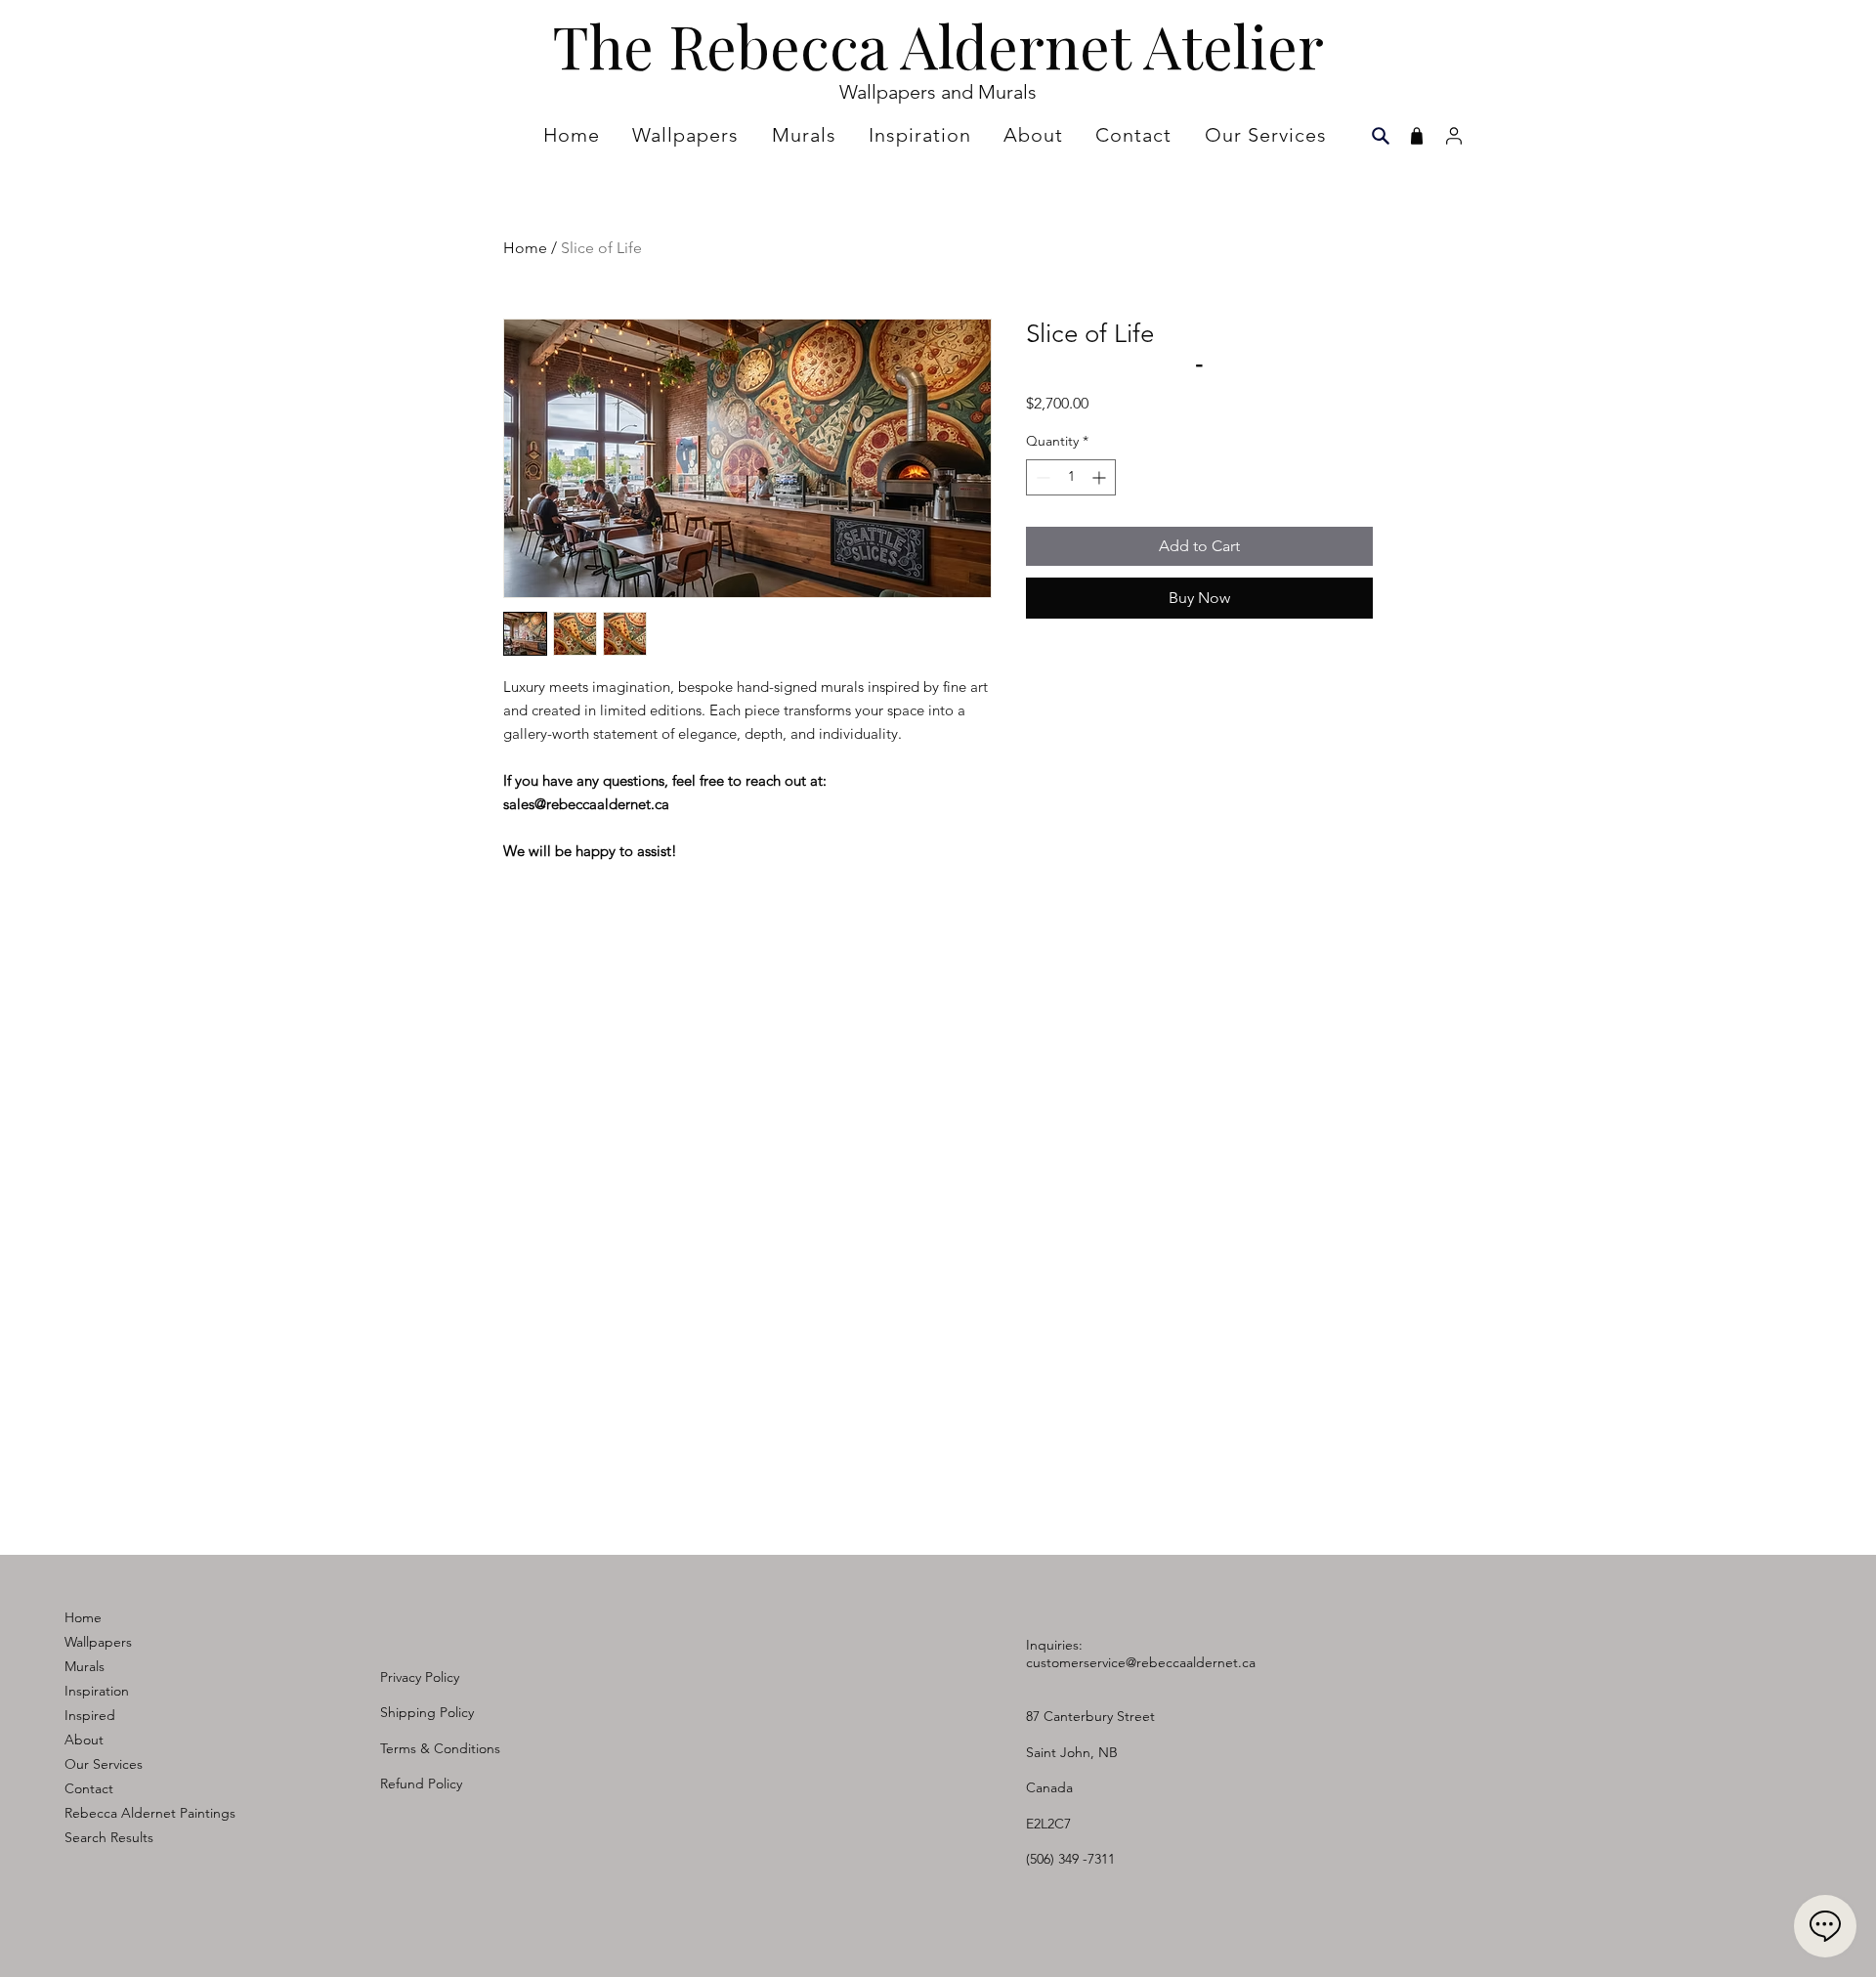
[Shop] (1416, 135)
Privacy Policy (420, 1677)
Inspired (90, 1715)
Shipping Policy (427, 1712)
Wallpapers (98, 1642)
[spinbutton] (1071, 477)
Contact (89, 1788)
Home (525, 248)
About (84, 1740)
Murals (85, 1666)
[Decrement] (1041, 477)
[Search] (1380, 135)
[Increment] (1101, 477)
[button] (922, 135)
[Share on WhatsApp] (1113, 650)
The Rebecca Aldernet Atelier (938, 45)
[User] (1453, 135)
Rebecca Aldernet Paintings (150, 1813)
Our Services (104, 1764)
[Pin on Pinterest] (1076, 650)
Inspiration (97, 1691)
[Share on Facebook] (1039, 650)
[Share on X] (1150, 650)
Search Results (109, 1837)
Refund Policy (421, 1784)
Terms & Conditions (440, 1748)
